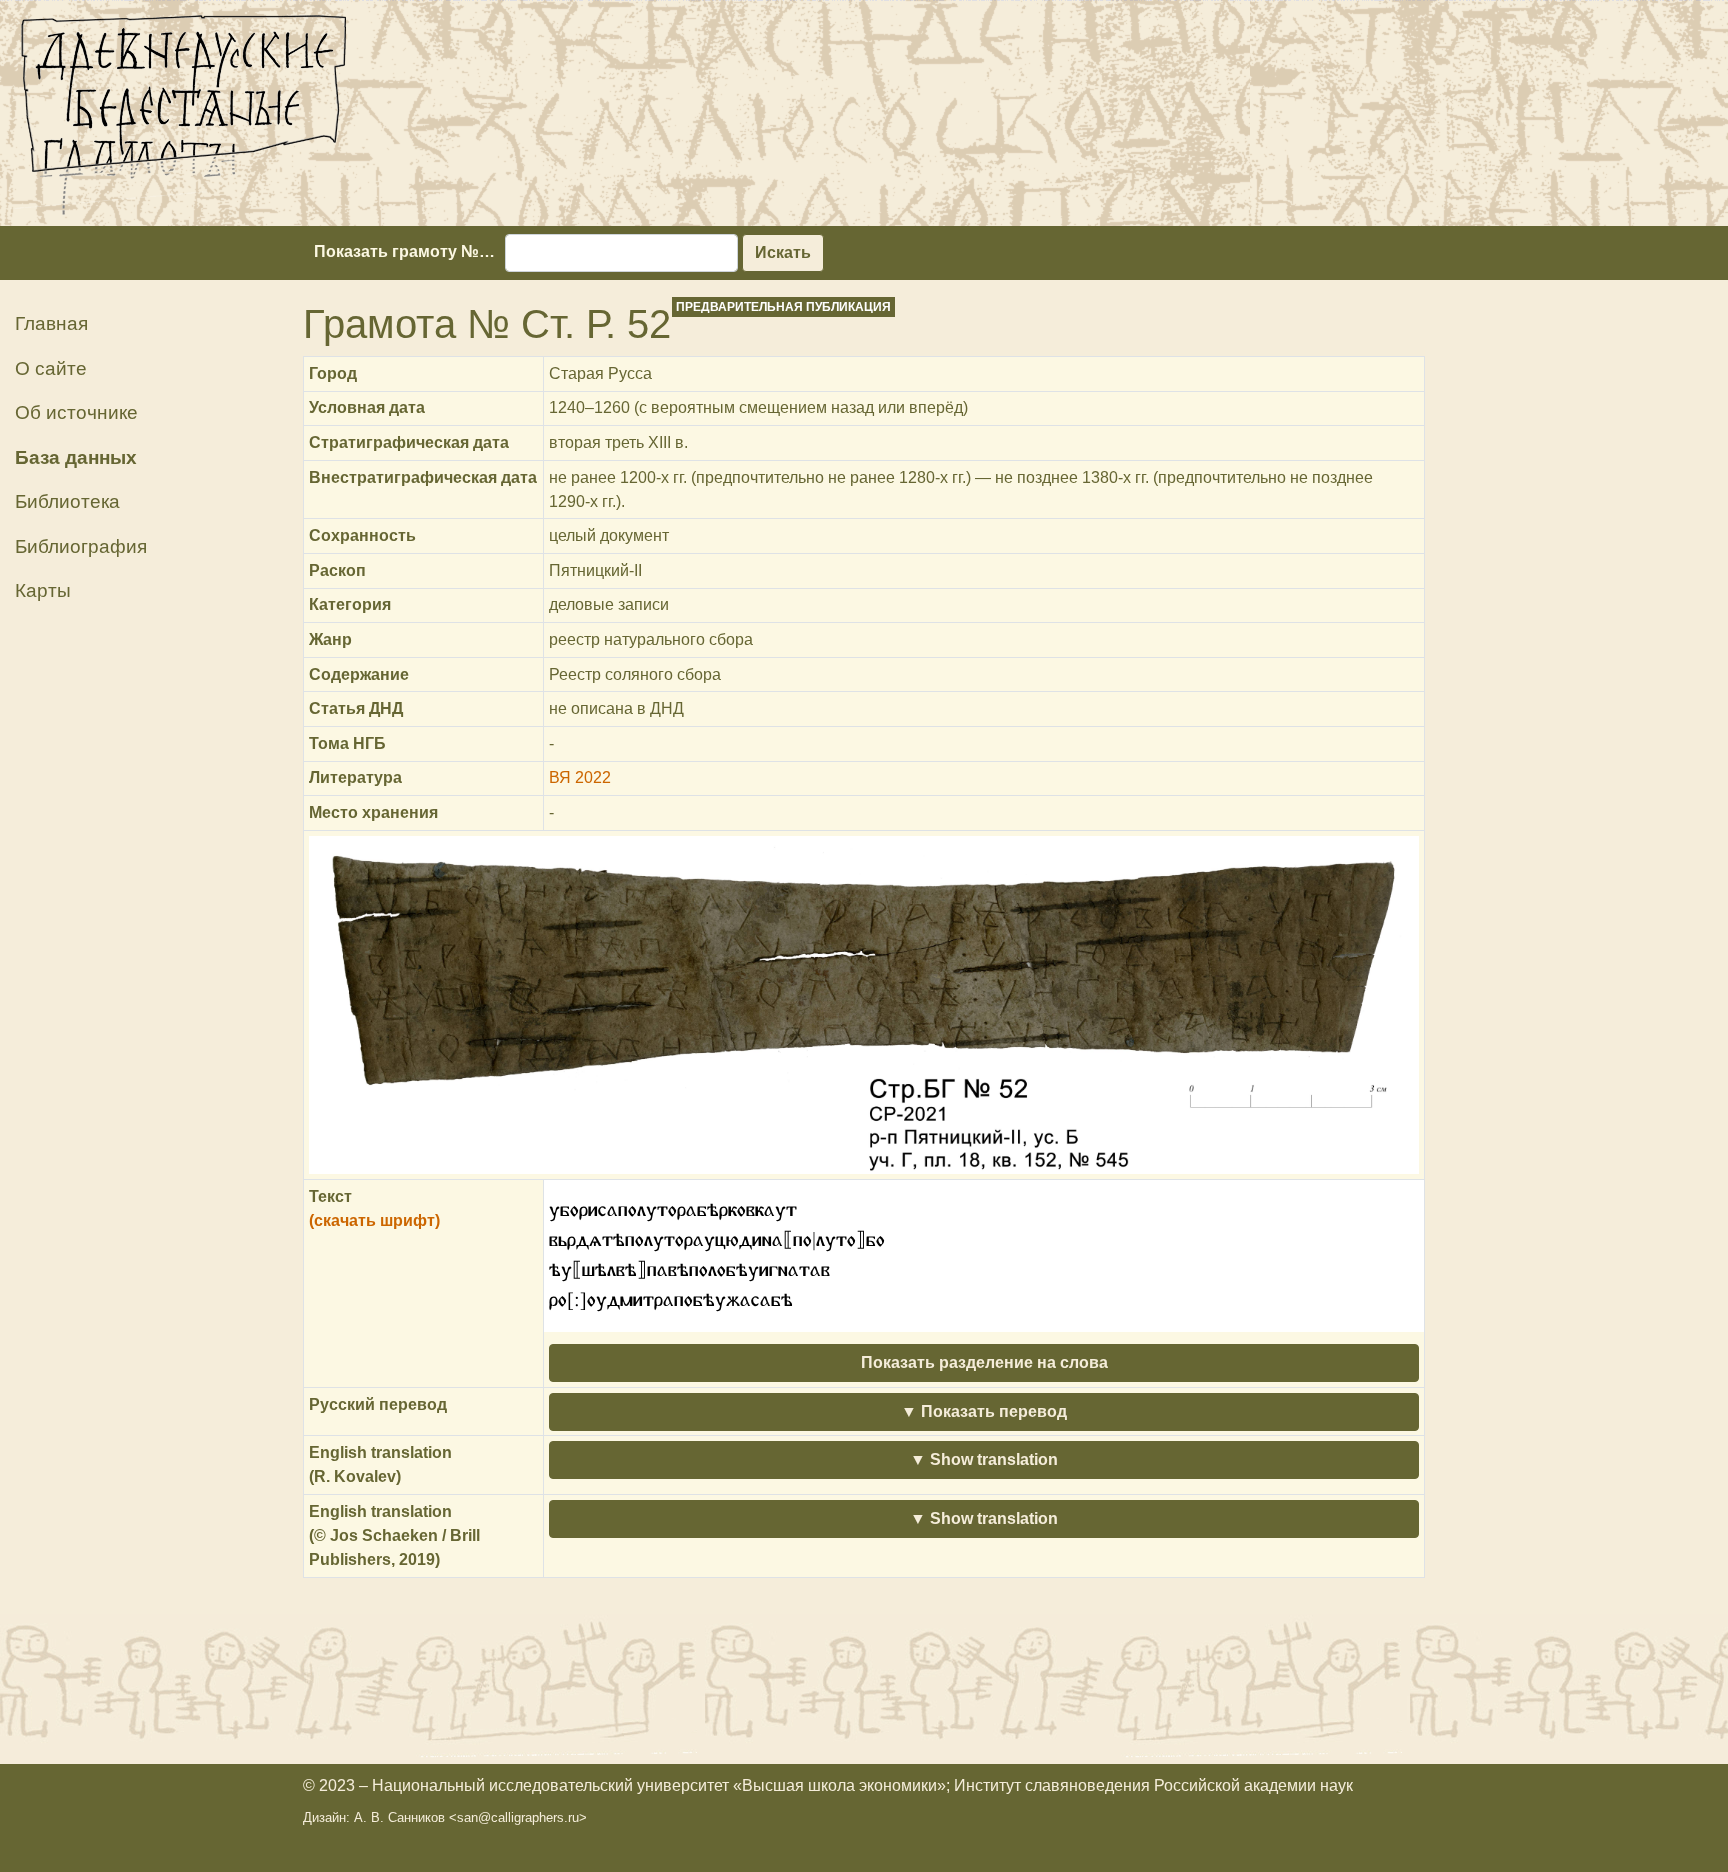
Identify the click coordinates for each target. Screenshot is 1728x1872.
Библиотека (67, 501)
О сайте (51, 368)
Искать (783, 252)
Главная (51, 323)
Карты (43, 590)
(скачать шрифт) (374, 1220)
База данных (76, 457)
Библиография (81, 546)
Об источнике (76, 412)
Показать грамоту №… (404, 251)
